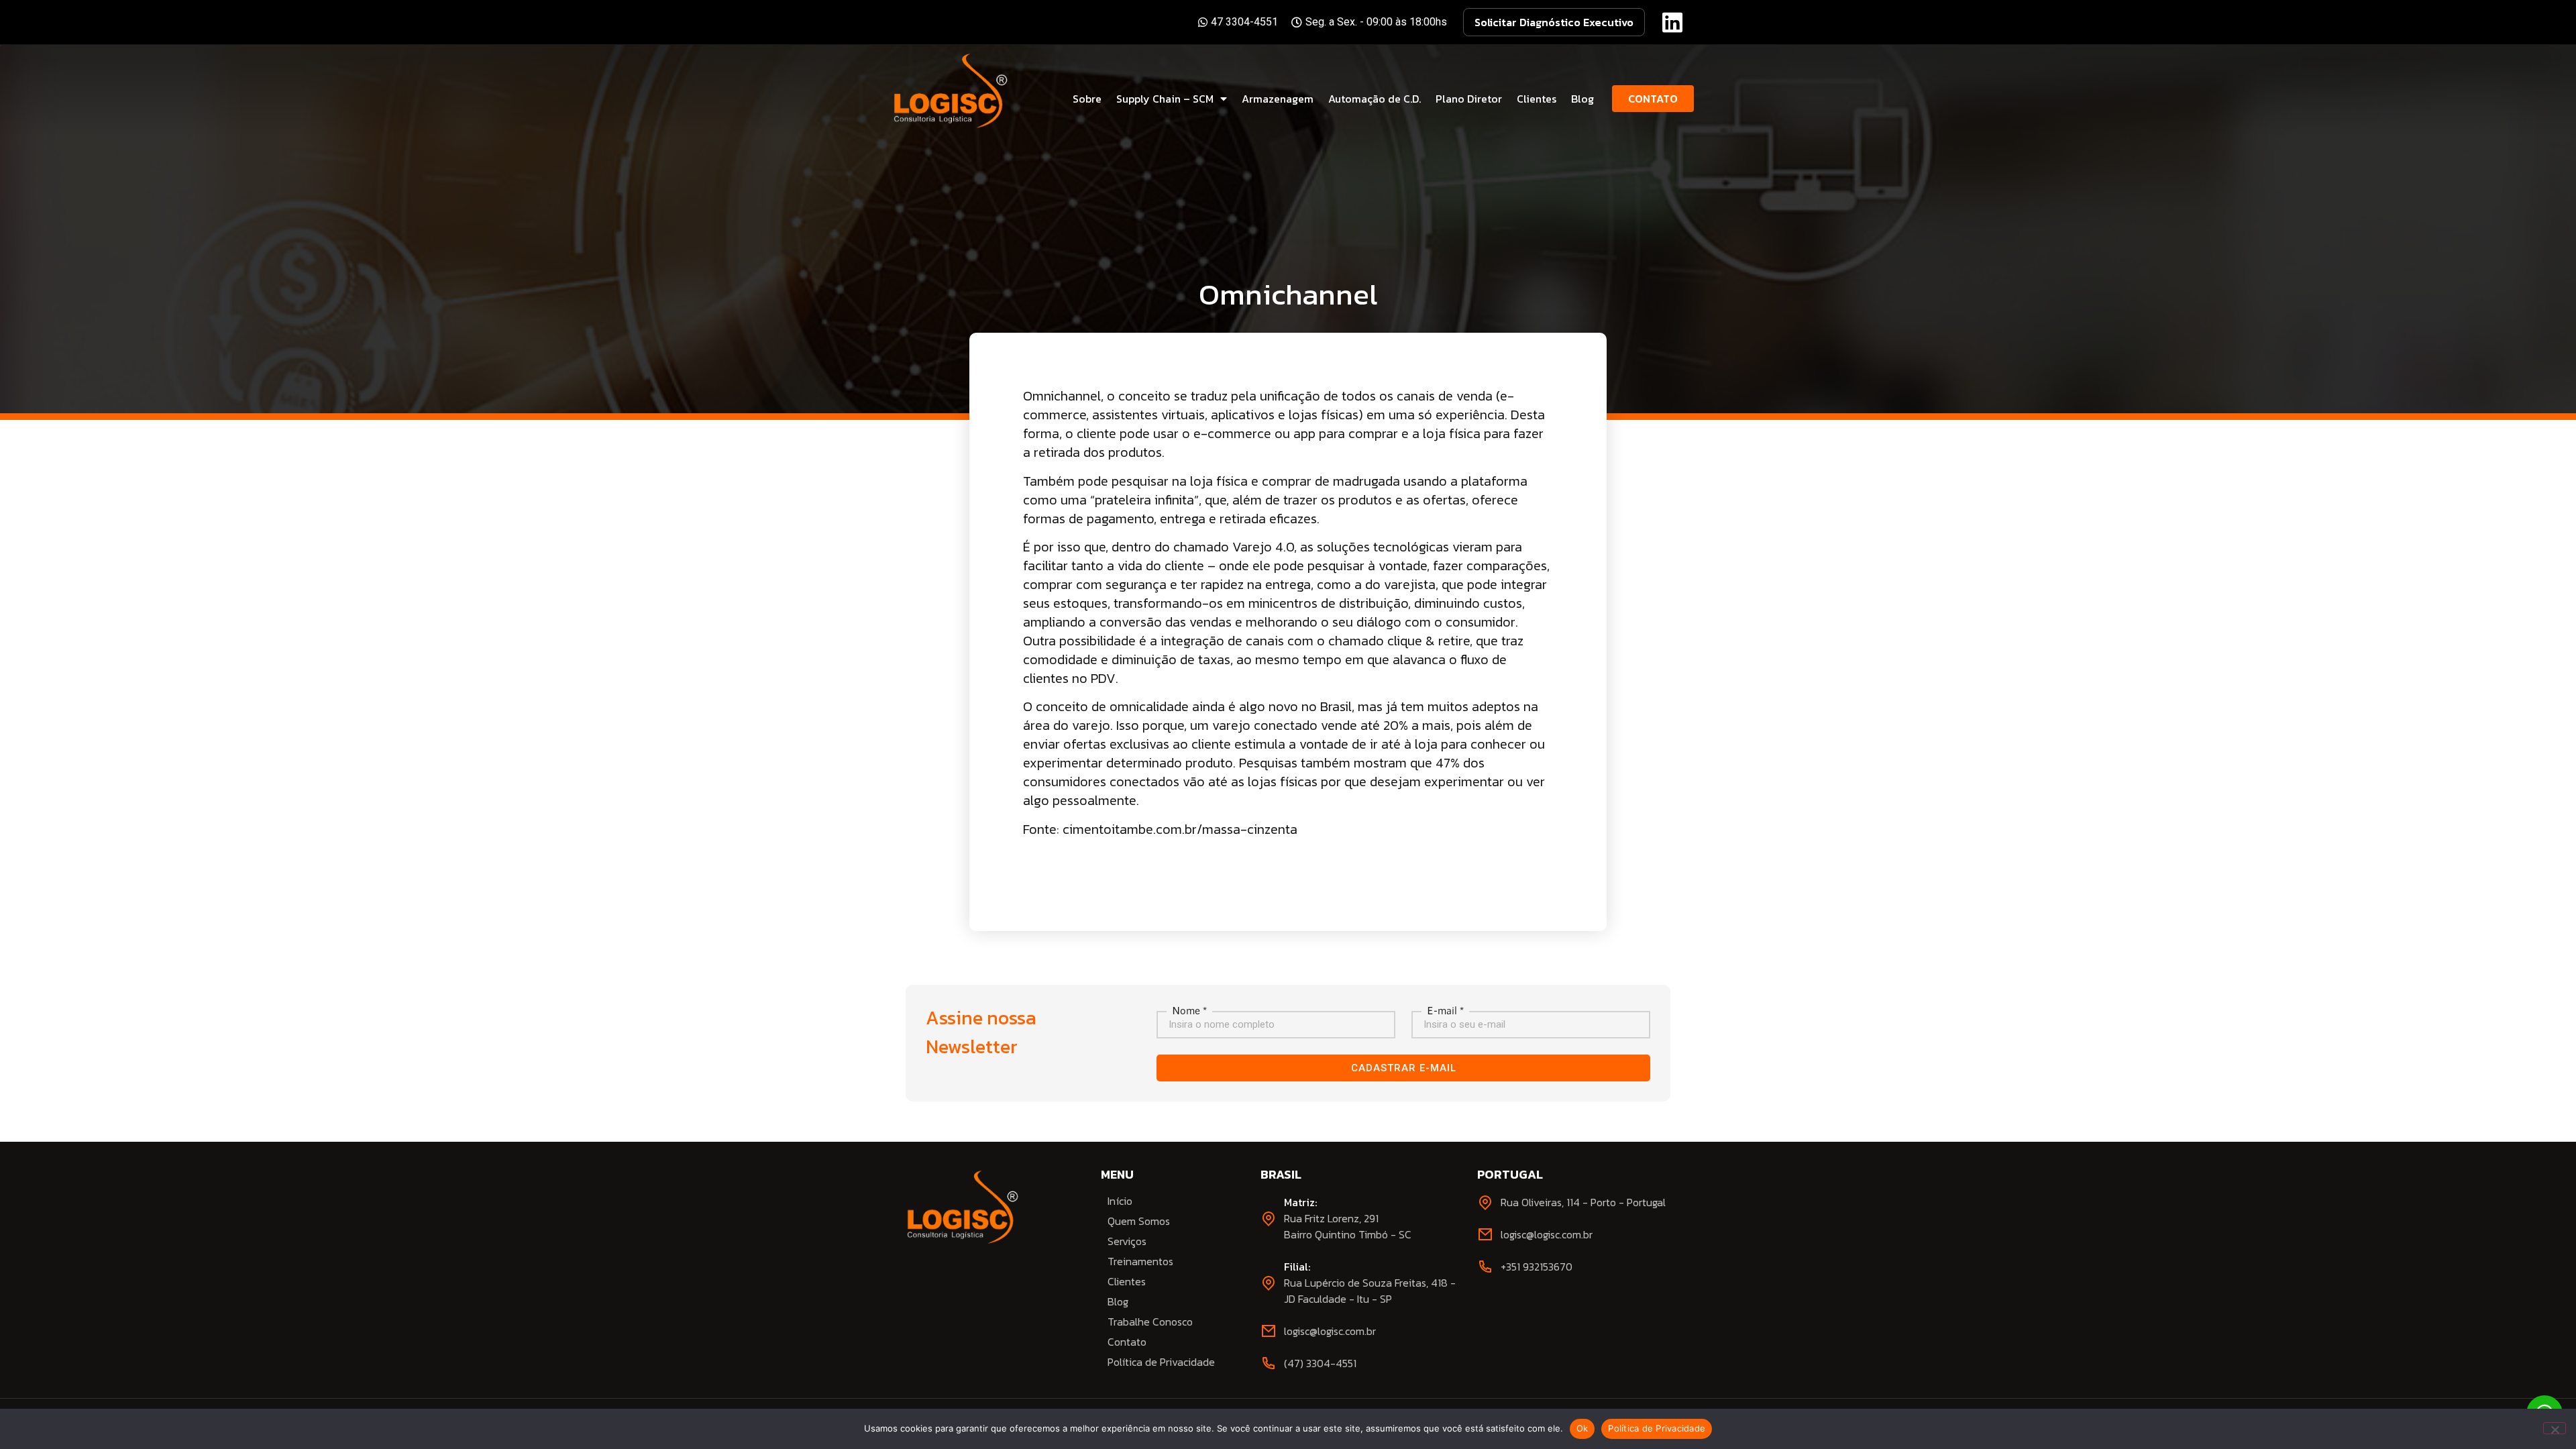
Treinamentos (1140, 1261)
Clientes (1537, 99)
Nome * (1189, 1010)
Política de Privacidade (1161, 1362)
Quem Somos (1139, 1221)
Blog (1582, 99)
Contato (1127, 1342)
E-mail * (1445, 1010)
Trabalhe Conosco (1150, 1322)
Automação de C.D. (1375, 99)
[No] (2555, 1428)
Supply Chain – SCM (1165, 99)
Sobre (1087, 99)
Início (1120, 1201)
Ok (1582, 1428)
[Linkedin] (1672, 22)
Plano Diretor (1469, 99)
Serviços (1127, 1241)
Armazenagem (1278, 99)
